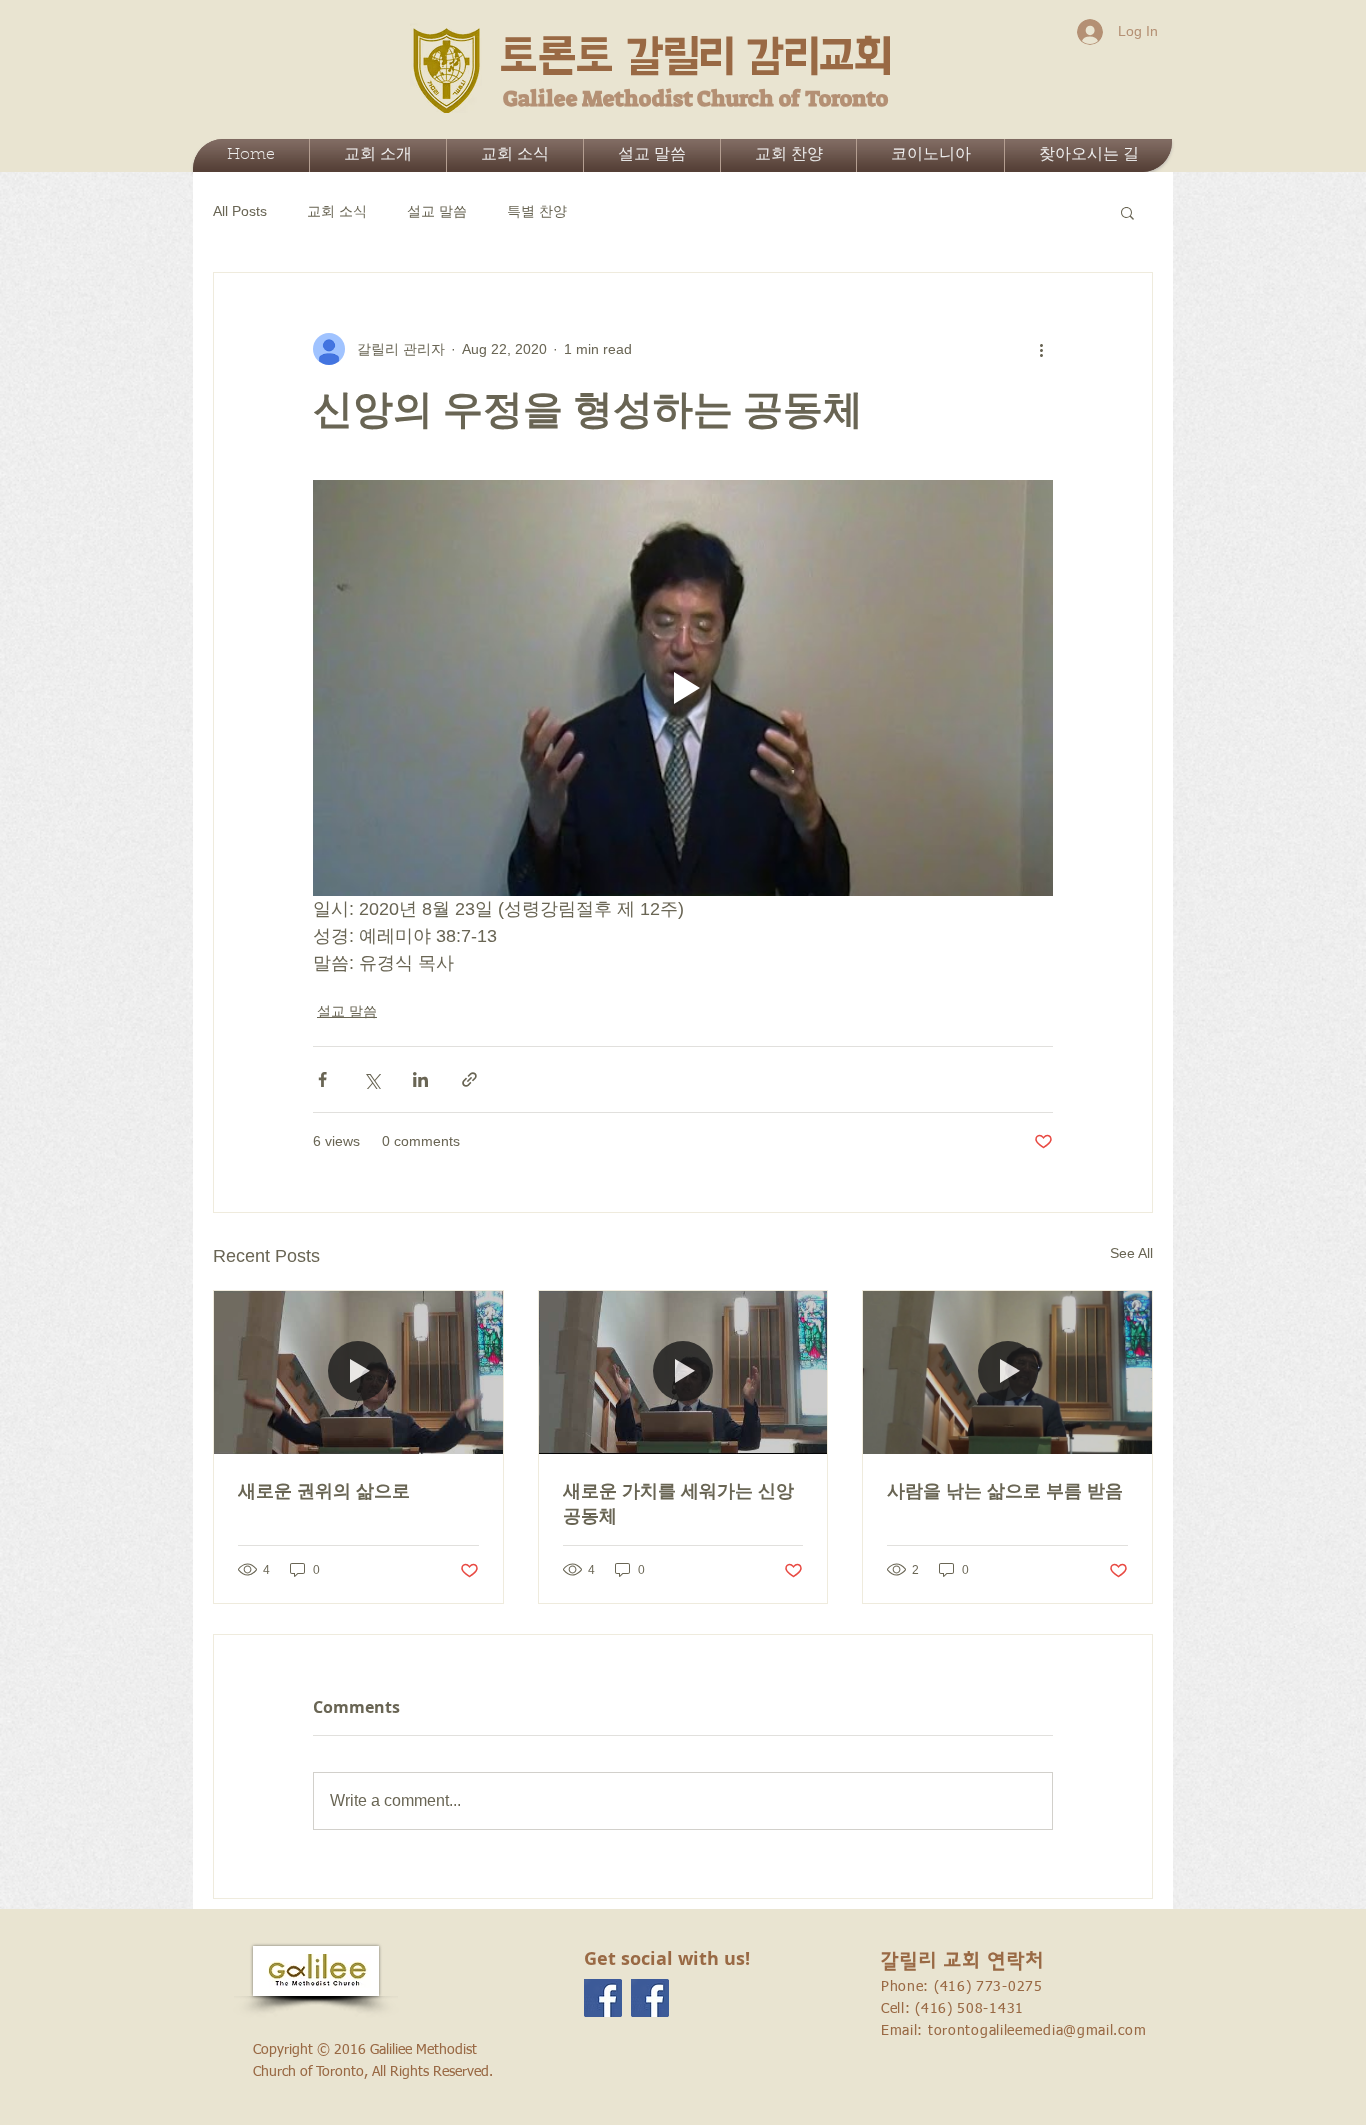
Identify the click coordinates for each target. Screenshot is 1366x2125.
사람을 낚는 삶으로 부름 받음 (1005, 1490)
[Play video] (683, 688)
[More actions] (1041, 349)
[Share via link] (469, 1079)
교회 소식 (337, 211)
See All (1131, 1253)
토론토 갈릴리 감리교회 (696, 56)
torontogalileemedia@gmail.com (1037, 2031)
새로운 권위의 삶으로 (324, 1490)
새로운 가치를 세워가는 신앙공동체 (678, 1503)
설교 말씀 (437, 211)
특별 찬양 (537, 211)
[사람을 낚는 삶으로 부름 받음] (1007, 1372)
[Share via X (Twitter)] (371, 1079)
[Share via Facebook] (322, 1079)
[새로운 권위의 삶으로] (358, 1372)
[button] (1127, 212)
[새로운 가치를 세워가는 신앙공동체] (683, 1372)
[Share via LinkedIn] (420, 1079)
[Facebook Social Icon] (603, 1998)
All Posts (240, 211)
